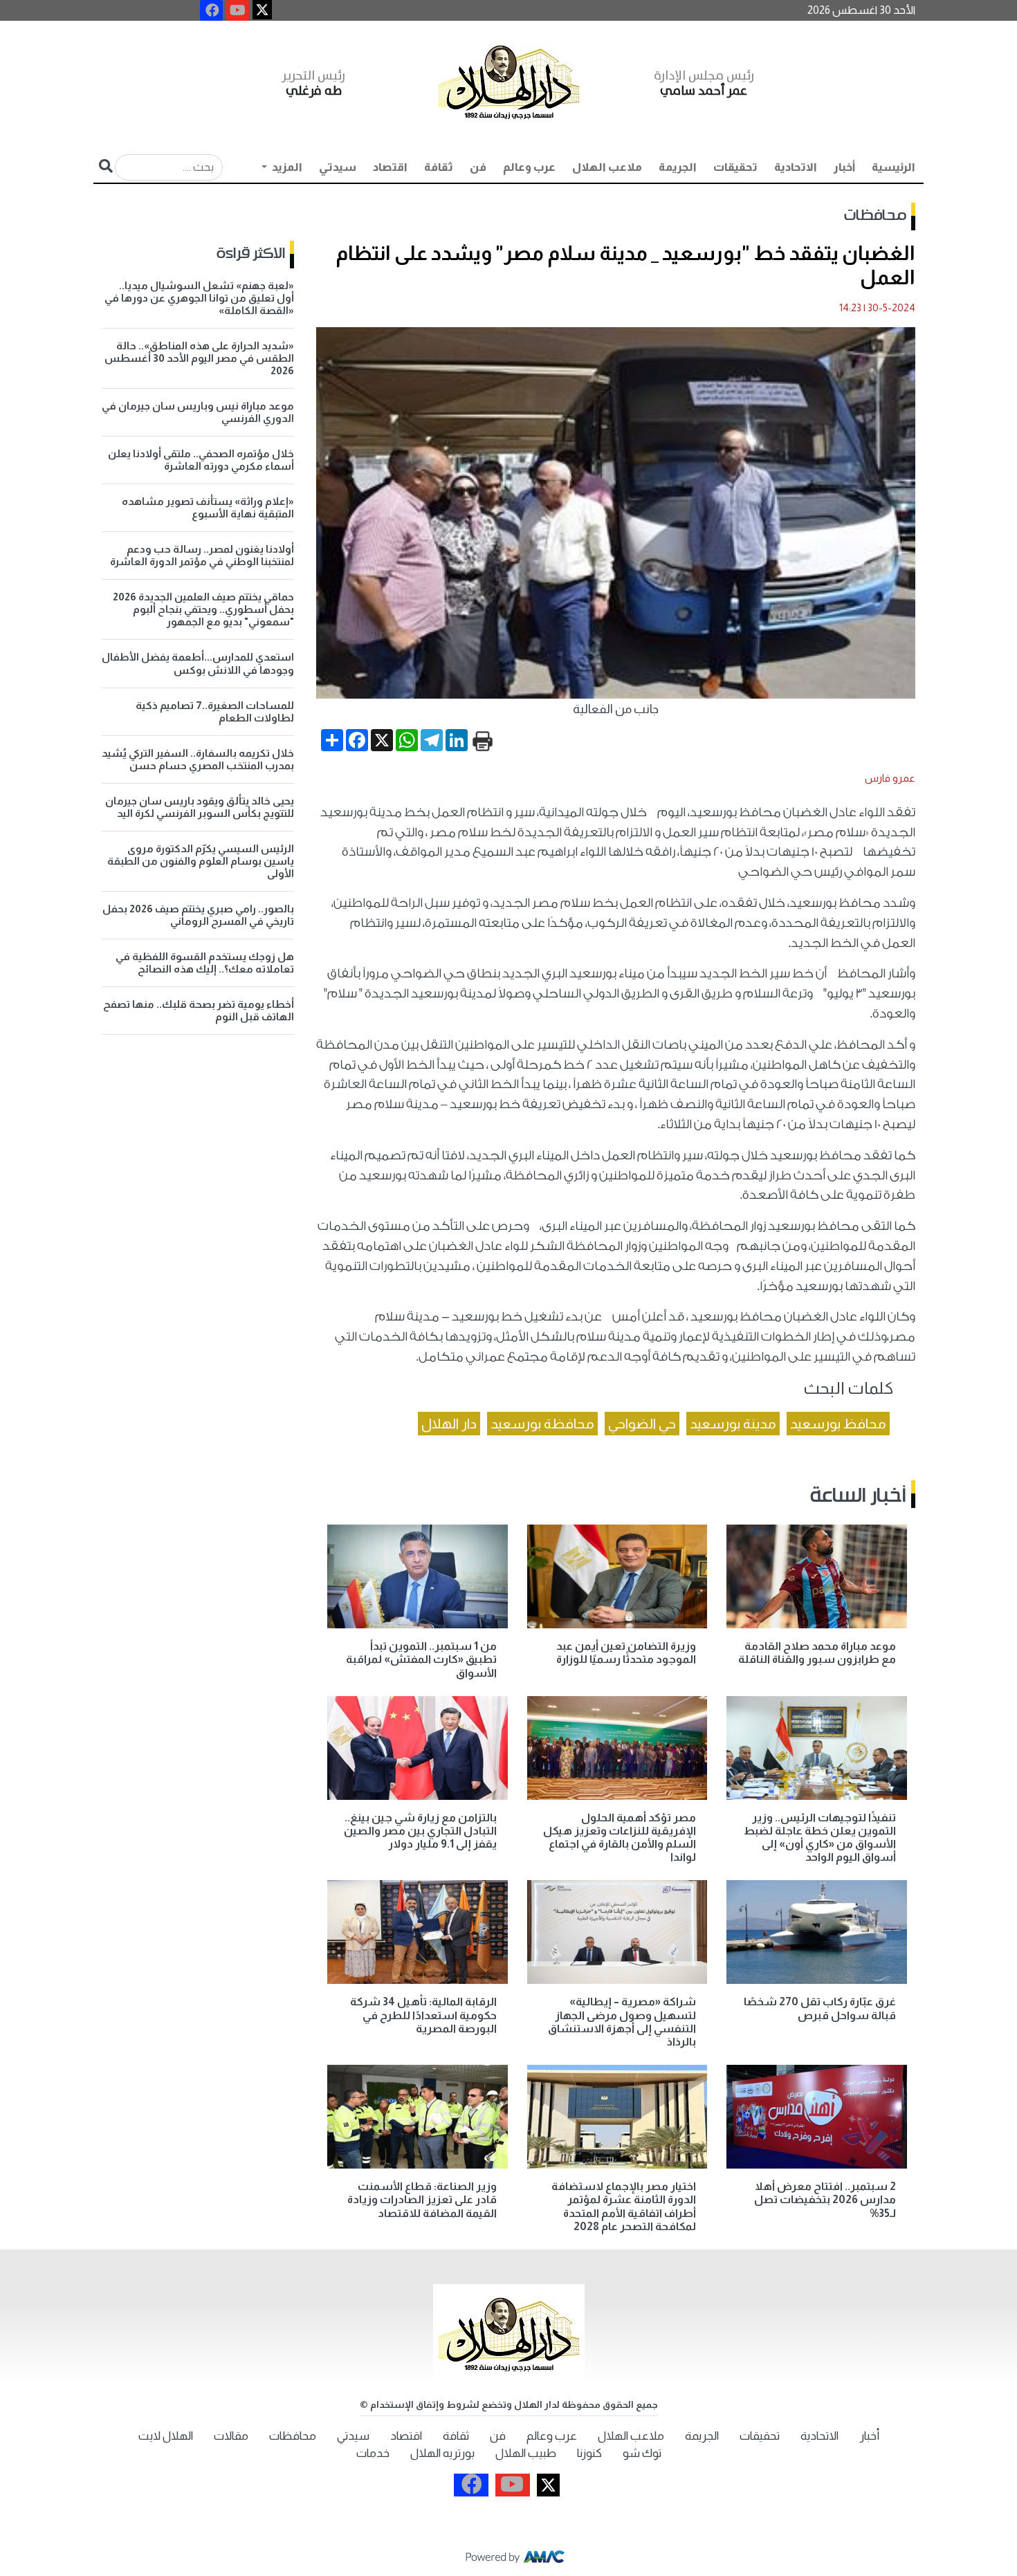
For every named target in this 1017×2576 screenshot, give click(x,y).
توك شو (642, 2453)
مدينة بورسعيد (733, 1424)
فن (478, 167)
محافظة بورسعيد (542, 1424)
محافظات (875, 216)
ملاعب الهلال (607, 167)
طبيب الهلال (526, 2453)
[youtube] (238, 10)
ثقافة (439, 167)
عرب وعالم (529, 167)
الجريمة (678, 167)
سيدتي (338, 167)
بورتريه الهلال (442, 2453)
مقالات (231, 2436)
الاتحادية (796, 167)
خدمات (373, 2453)
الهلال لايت (166, 2436)
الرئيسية (894, 167)
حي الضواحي (642, 1424)
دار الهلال (449, 1424)
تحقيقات (735, 167)
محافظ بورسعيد (838, 1424)
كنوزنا (589, 2453)
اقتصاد (390, 167)
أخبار (844, 167)
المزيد (286, 167)
